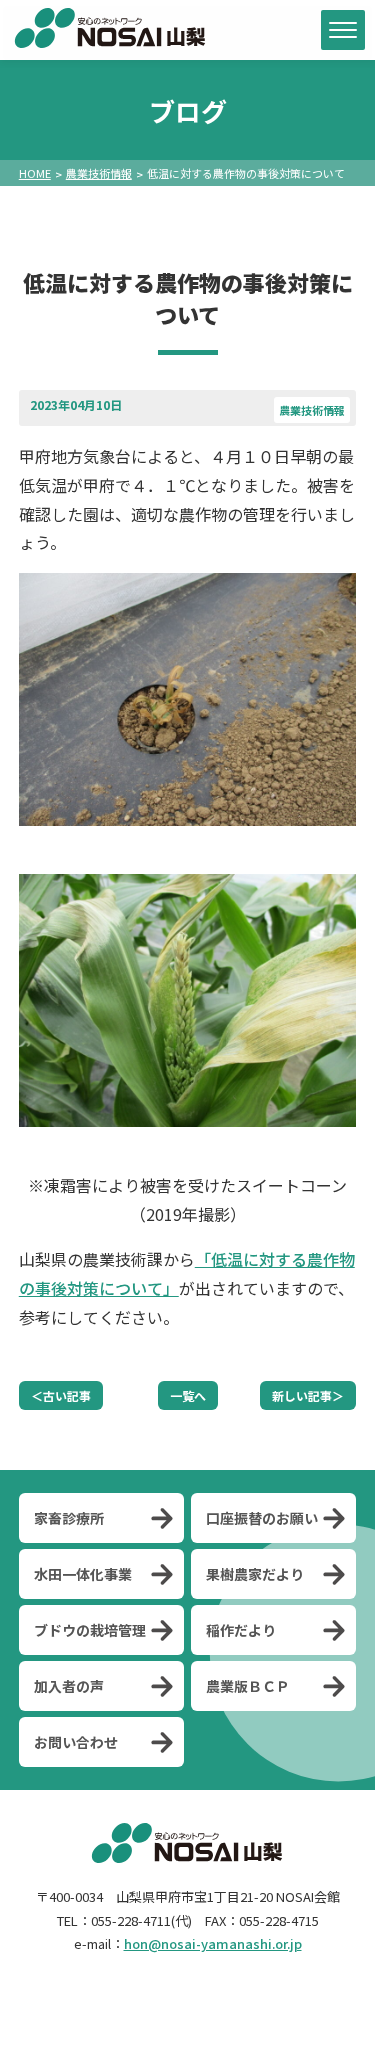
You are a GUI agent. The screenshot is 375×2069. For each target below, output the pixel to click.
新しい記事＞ (308, 1395)
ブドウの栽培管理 (90, 1630)
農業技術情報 (99, 173)
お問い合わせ (76, 1742)
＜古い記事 (61, 1395)
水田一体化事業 (83, 1574)
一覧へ (188, 1395)
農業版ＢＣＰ (248, 1686)
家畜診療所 (69, 1518)
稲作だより (241, 1630)
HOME (35, 173)
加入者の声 (69, 1686)
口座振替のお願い (262, 1518)
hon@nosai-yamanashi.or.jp (213, 1943)
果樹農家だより (255, 1574)
